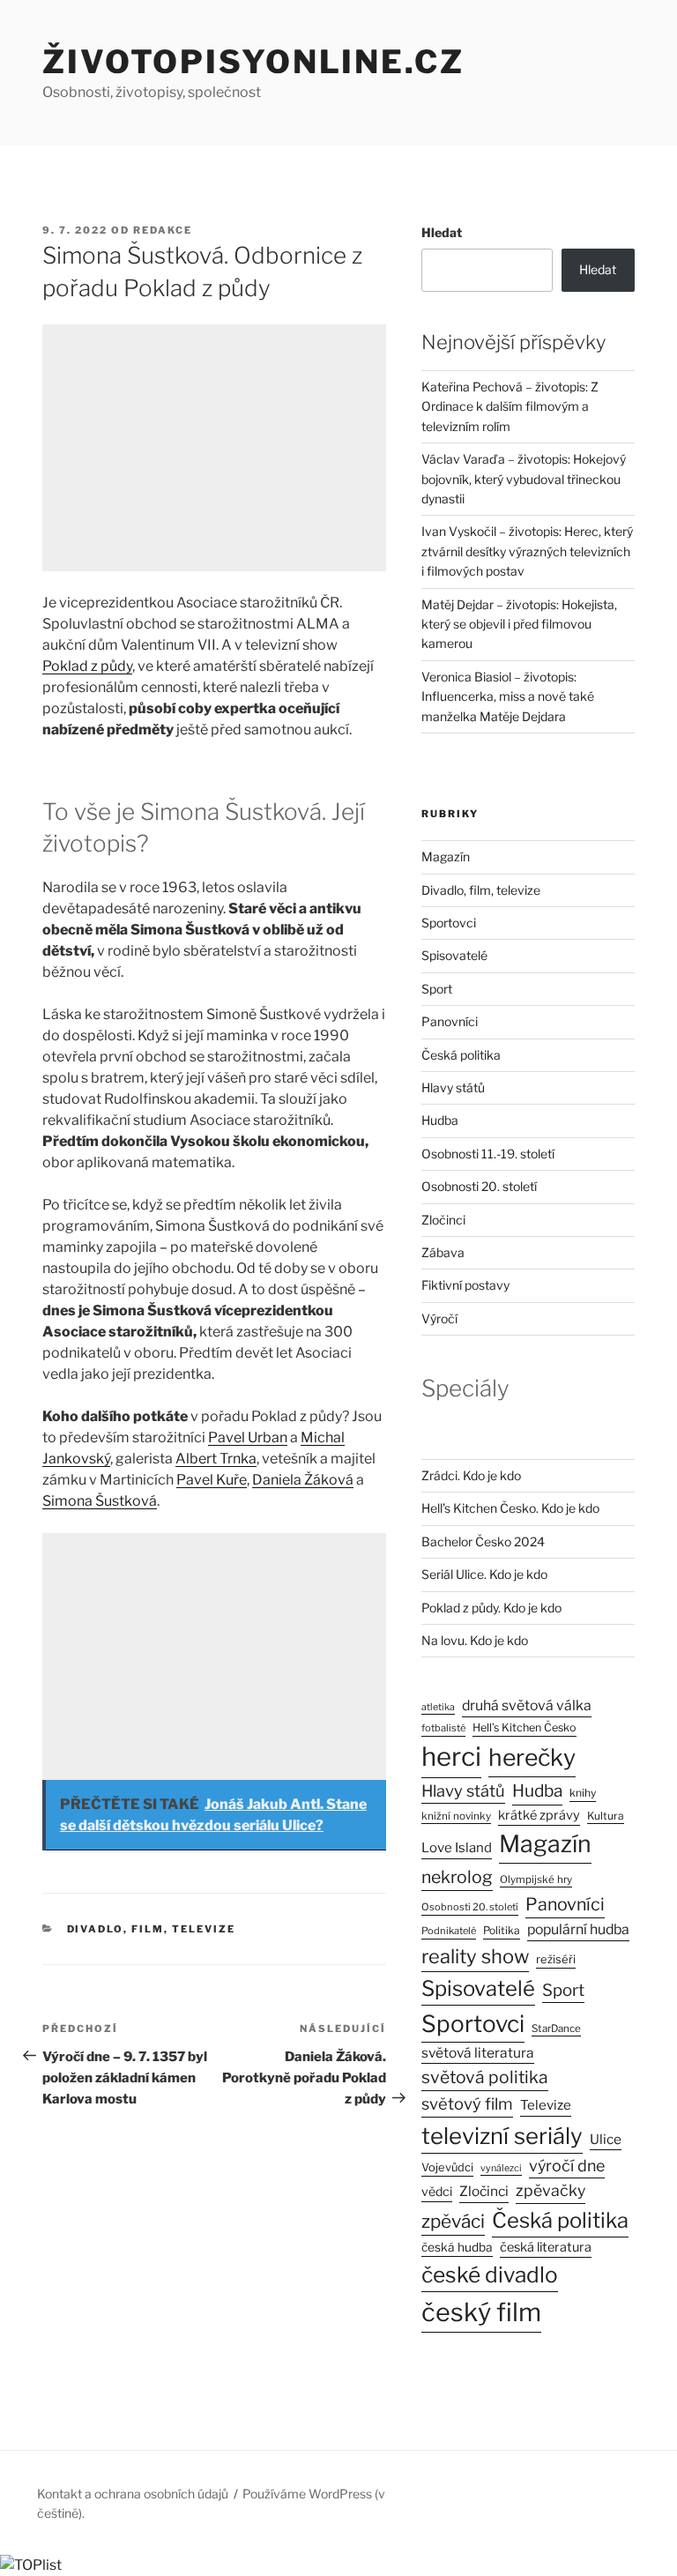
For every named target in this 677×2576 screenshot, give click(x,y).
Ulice (606, 2139)
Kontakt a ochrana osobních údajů (133, 2494)
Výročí (439, 1318)
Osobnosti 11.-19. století (488, 1154)
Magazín (446, 856)
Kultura (606, 1816)
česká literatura (546, 2247)
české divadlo (490, 2274)
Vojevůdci (447, 2167)
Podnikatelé (449, 1931)
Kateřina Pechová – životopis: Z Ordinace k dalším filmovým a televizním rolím (510, 406)
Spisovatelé (454, 955)
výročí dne (567, 2166)
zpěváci (453, 2221)
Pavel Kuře (212, 1480)
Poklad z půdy (87, 666)
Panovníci (450, 1021)
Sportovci (449, 923)
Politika (502, 1930)
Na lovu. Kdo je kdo (475, 1640)
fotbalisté (443, 1728)
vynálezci (501, 2168)
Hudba (440, 1120)
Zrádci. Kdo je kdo (471, 1475)
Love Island (457, 1848)
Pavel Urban (248, 1437)
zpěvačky (551, 2190)
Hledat (442, 232)
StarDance (556, 2029)
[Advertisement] (214, 448)
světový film (467, 2103)
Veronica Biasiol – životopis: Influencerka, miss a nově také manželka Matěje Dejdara (508, 696)
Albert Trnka (216, 1459)
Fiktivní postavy (465, 1285)
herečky (532, 1757)
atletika (438, 1707)
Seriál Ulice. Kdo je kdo (484, 1574)
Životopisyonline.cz (253, 62)
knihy (583, 1793)
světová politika (485, 2077)
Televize (546, 2105)
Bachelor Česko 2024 (483, 1541)
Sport (437, 989)
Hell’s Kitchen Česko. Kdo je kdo (510, 1508)
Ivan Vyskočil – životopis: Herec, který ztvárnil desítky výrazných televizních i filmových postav (527, 551)
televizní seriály (502, 2136)
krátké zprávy (539, 1815)
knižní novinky (456, 1816)
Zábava (443, 1252)
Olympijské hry (536, 1880)
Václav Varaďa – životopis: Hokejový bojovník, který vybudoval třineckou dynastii (524, 479)
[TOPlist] (31, 2565)
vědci (437, 2191)
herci (451, 1757)
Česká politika (461, 1055)
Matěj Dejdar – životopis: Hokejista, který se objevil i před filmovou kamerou (519, 624)
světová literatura (478, 2053)
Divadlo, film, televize (152, 1929)
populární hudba (578, 1929)
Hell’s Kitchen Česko (524, 1727)
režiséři (556, 1959)
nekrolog (457, 1877)
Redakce (163, 230)
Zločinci (443, 1220)
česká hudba (457, 2247)
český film (481, 2312)
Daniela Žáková (303, 1480)
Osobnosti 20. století (479, 1186)
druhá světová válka (527, 1705)
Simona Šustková (100, 1501)
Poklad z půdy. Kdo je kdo (491, 1608)
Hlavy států (453, 1087)
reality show (475, 1956)
